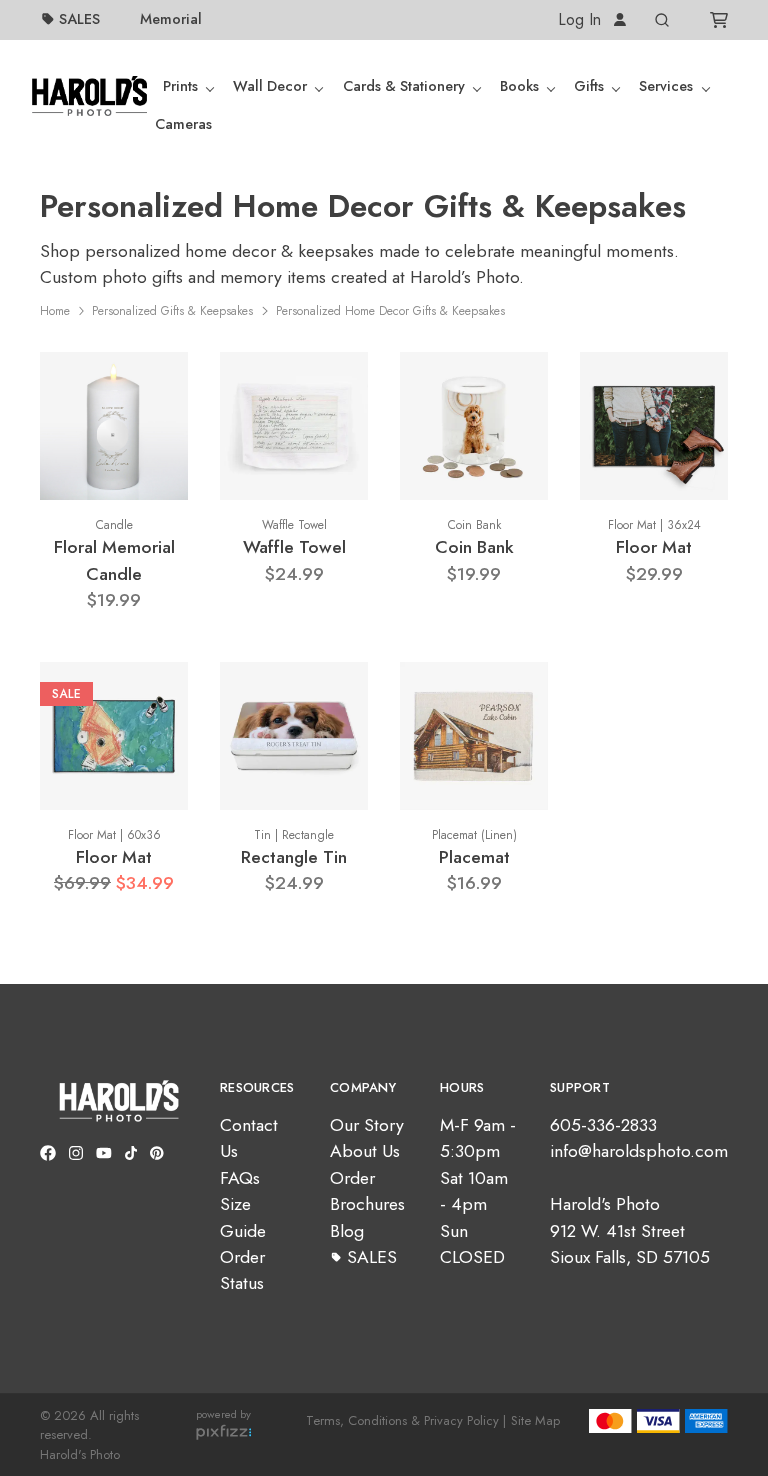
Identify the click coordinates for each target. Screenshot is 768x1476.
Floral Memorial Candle (114, 560)
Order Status (242, 1270)
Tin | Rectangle (294, 835)
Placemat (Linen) (474, 835)
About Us (365, 1151)
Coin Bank (474, 525)
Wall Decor (270, 86)
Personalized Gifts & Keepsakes (172, 311)
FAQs (240, 1178)
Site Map (535, 1420)
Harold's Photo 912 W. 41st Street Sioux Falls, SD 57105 (630, 1230)
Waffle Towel (294, 525)
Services (666, 86)
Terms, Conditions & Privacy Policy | (406, 1420)
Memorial (171, 19)
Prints (180, 86)
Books (519, 86)
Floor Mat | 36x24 (654, 525)
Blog (347, 1231)
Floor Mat (654, 547)
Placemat (474, 857)
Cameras (183, 124)
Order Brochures (367, 1191)
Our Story (367, 1125)
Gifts (589, 86)
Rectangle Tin (294, 857)
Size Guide (243, 1217)
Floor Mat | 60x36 (114, 835)
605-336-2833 (603, 1125)
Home (55, 311)
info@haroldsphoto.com (639, 1151)
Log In (582, 19)
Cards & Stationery (404, 86)
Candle (114, 525)
